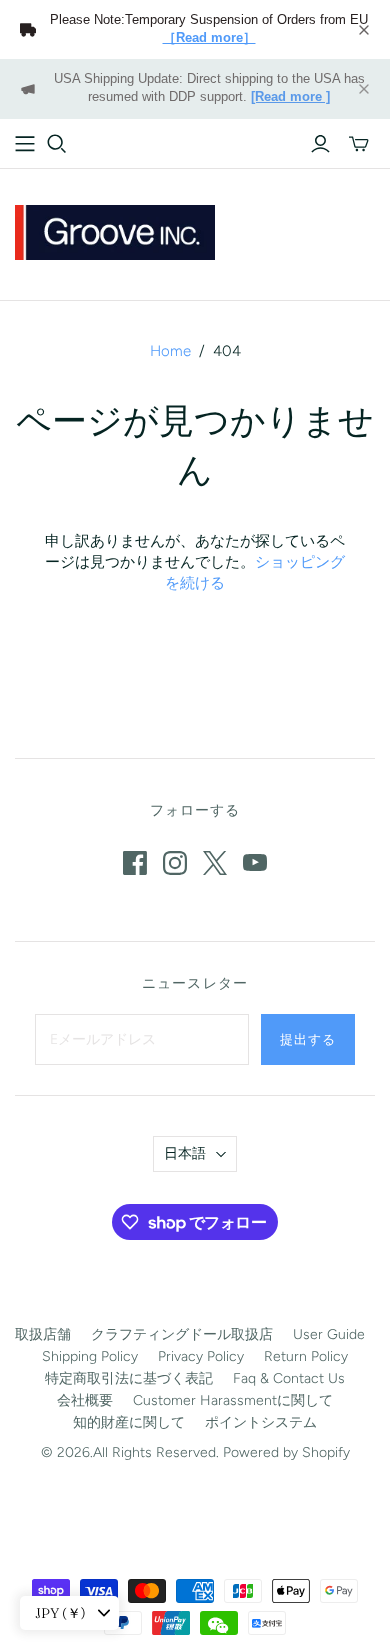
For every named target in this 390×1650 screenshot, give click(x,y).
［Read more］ (209, 38)
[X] (215, 863)
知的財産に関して (129, 1422)
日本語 (185, 1153)
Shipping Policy (90, 1356)
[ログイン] (320, 144)
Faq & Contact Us (289, 1378)
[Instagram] (175, 863)
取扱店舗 (43, 1334)
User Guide (329, 1334)
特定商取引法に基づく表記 (129, 1378)
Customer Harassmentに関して (233, 1400)
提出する (308, 1039)
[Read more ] (290, 97)
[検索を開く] (57, 144)
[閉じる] (364, 30)
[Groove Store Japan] (115, 230)
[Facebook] (135, 863)
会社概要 (85, 1400)
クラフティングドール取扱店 (182, 1334)
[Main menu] (25, 144)
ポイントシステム (261, 1422)
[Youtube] (255, 863)
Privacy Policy (201, 1356)
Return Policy (306, 1356)
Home (170, 351)
